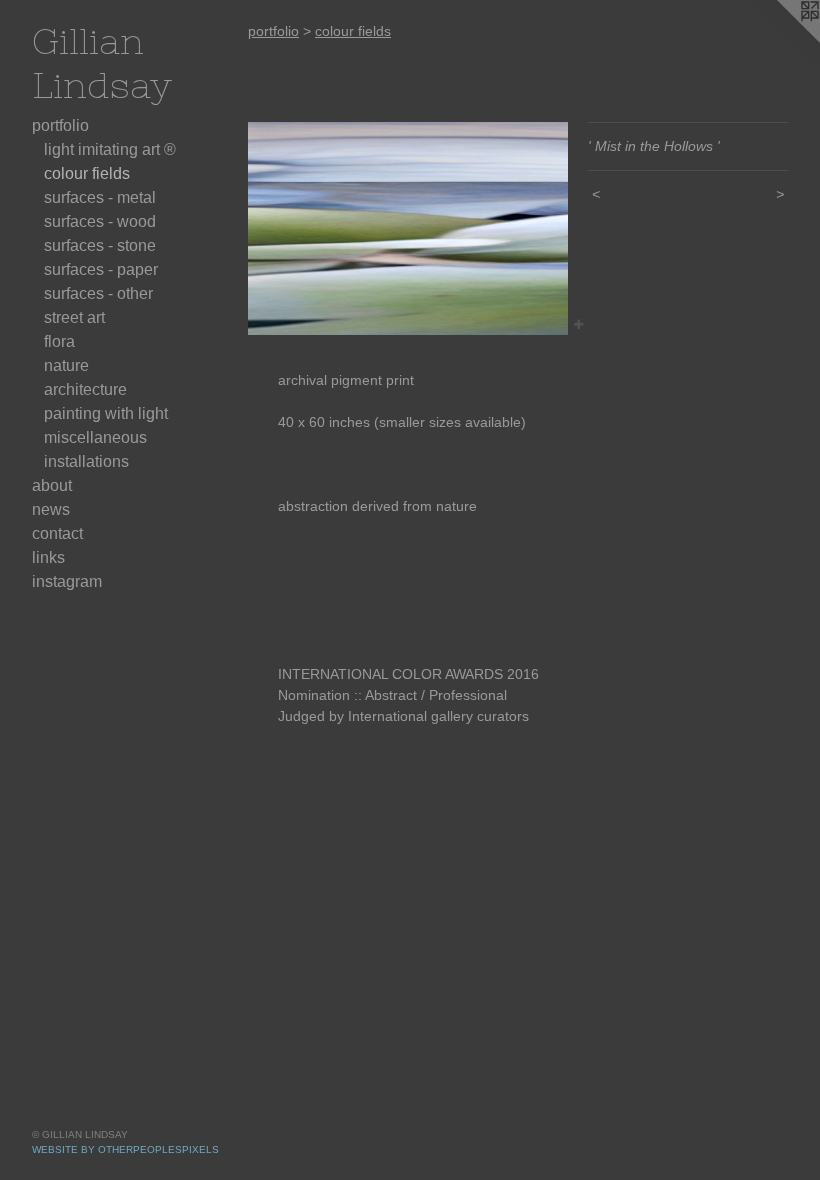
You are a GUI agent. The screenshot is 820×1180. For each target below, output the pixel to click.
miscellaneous (95, 437)
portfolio (60, 125)
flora (59, 341)
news (51, 509)
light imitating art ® (110, 149)
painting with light (106, 413)
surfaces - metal (100, 197)
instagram (67, 581)
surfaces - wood (100, 221)
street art (74, 317)
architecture (85, 389)
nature (66, 365)
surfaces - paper (101, 269)
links (48, 557)
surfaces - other (98, 293)
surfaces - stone (100, 245)
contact (57, 533)
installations (86, 461)
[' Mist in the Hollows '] (408, 228)
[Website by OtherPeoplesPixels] (780, 40)
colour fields (87, 173)
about (52, 485)
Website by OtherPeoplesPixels (125, 1149)
